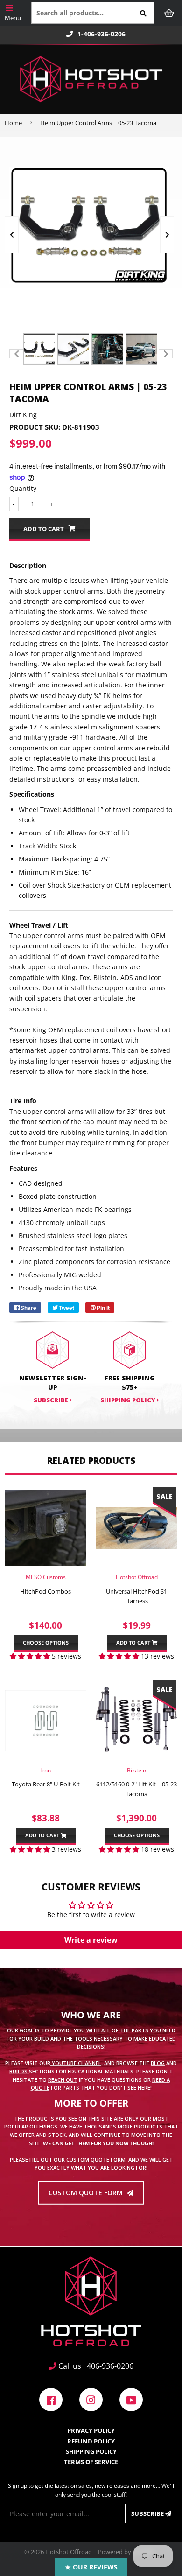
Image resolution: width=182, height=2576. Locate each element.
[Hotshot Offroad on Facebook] (51, 2399)
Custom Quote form (87, 2193)
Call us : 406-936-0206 (95, 2366)
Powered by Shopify (126, 2552)
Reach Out (63, 2079)
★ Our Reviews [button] (91, 2567)
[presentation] (12, 235)
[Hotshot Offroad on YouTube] (131, 2399)
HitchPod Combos (45, 1591)
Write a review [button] (91, 1940)
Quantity (23, 488)
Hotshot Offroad (69, 2552)
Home (13, 123)
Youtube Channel (76, 2063)
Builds (19, 2071)
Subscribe (148, 2513)
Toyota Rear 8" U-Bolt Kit (46, 1784)
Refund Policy (91, 2441)
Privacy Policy (91, 2430)
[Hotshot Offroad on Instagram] (91, 2399)
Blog (158, 2063)
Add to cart (134, 1642)
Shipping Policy (129, 1400)
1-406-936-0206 (101, 34)
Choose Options (46, 1642)
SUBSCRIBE (52, 1400)
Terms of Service (91, 2462)
